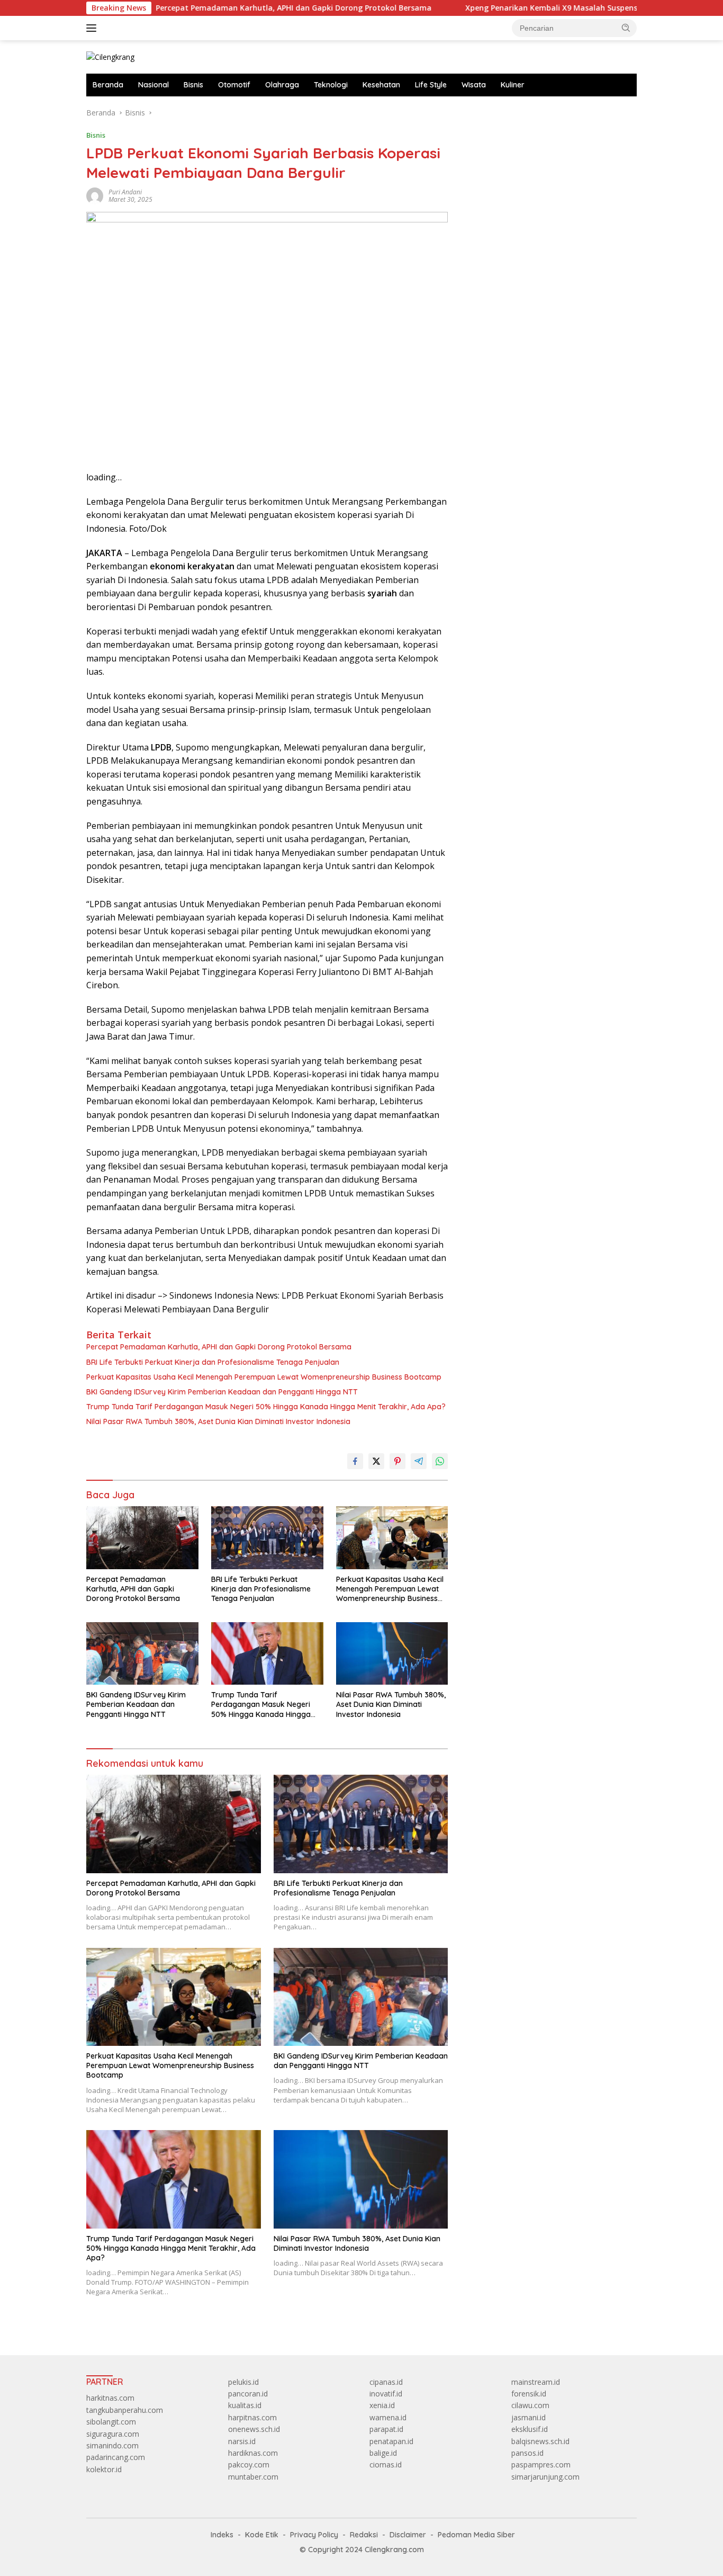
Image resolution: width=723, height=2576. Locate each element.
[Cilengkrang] (110, 56)
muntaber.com (253, 2477)
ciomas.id (386, 2465)
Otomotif (234, 85)
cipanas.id (386, 2382)
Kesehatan (381, 85)
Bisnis (193, 85)
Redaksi (364, 2535)
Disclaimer (408, 2535)
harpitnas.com (252, 2417)
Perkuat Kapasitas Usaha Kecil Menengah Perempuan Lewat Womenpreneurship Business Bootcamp (264, 1377)
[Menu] (93, 28)
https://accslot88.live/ (500, 113)
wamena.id (388, 2417)
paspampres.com (541, 2465)
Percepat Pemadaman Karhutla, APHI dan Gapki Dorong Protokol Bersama (220, 8)
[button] (626, 28)
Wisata (474, 85)
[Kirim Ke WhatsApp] (440, 1461)
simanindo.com (112, 2445)
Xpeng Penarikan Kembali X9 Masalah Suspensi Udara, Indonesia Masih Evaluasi (540, 8)
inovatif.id (386, 2394)
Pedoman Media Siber (476, 2535)
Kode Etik (262, 2535)
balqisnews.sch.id (540, 2441)
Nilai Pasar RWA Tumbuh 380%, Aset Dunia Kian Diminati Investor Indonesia (218, 1421)
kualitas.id (245, 2405)
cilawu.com (530, 2405)
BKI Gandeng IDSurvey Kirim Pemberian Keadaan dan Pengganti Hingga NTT (222, 1392)
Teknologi (331, 85)
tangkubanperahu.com (125, 2410)
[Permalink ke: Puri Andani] (95, 195)
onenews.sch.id (254, 2429)
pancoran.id (248, 2394)
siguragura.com (113, 2434)
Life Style (431, 85)
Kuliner (513, 85)
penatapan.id (391, 2441)
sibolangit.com (111, 2422)
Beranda (108, 85)
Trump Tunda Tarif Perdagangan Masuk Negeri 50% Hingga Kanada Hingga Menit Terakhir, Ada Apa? (266, 1407)
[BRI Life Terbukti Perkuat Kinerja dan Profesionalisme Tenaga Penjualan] (267, 1538)
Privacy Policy (314, 2535)
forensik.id (529, 2394)
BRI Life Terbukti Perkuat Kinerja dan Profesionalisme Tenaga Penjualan (213, 1362)
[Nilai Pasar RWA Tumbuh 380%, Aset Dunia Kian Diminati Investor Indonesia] (392, 1654)
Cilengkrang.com (394, 2550)
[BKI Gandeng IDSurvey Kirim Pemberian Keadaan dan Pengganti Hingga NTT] (142, 1654)
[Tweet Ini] (376, 1461)
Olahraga (282, 85)
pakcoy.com (249, 2465)
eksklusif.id (530, 2429)
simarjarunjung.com (545, 2477)
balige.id (383, 2453)
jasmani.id (528, 2417)
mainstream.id (536, 2382)
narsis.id (242, 2441)
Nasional (153, 85)
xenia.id (382, 2405)
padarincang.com (116, 2457)
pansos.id (527, 2453)
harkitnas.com (110, 2398)
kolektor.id (104, 2469)
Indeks (222, 2535)
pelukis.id (243, 2382)
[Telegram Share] (419, 1461)
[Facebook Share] (355, 1461)
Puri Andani (125, 192)
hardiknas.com (253, 2453)
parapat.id (386, 2429)
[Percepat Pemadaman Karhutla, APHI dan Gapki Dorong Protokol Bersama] (142, 1538)
